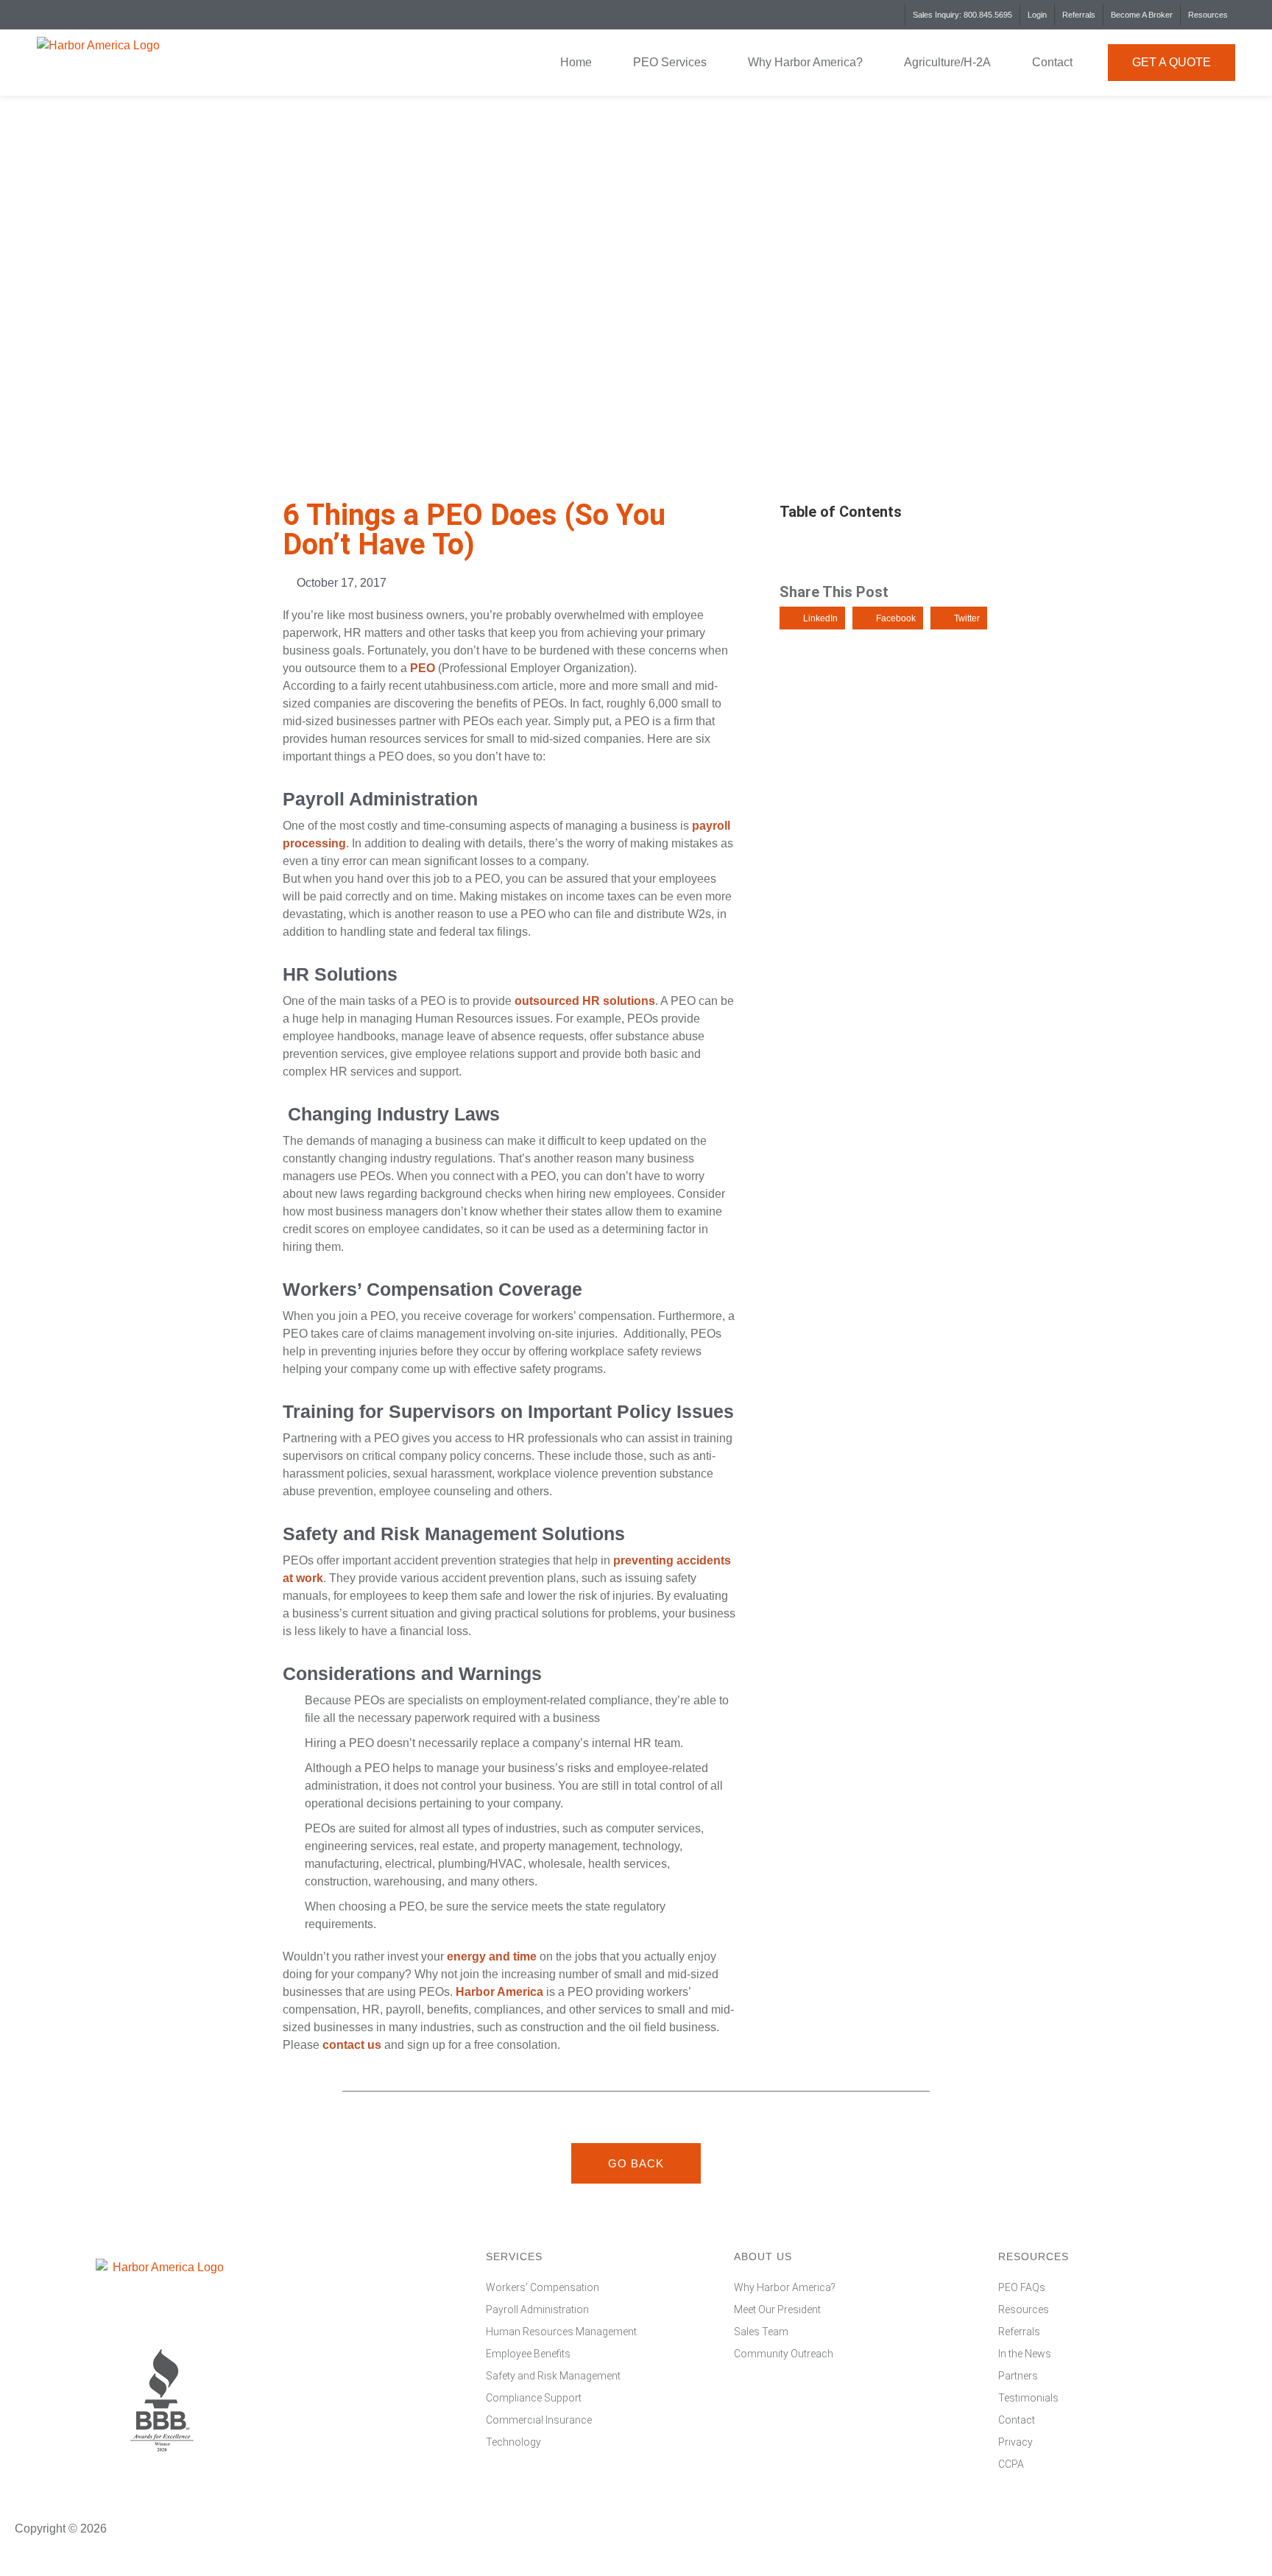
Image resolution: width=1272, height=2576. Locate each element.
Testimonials (1028, 2398)
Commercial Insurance (539, 2420)
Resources (1208, 15)
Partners (1018, 2376)
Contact (1052, 62)
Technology (513, 2442)
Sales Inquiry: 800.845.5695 (962, 15)
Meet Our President (777, 2309)
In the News (1025, 2354)
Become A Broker (1142, 15)
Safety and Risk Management (553, 2376)
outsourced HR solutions (585, 1001)
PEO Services (670, 62)
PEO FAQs (1022, 2287)
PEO (423, 668)
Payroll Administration (537, 2309)
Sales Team (761, 2332)
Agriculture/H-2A (947, 62)
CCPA (1011, 2464)
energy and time (492, 1956)
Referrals (1079, 15)
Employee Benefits (528, 2354)
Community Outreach (784, 2354)
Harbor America (499, 1992)
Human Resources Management (561, 2332)
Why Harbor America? (805, 62)
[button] (812, 618)
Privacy (1015, 2442)
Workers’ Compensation (543, 2287)
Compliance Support (534, 2398)
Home (576, 62)
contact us (352, 2045)
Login (1037, 15)
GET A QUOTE (1172, 62)
